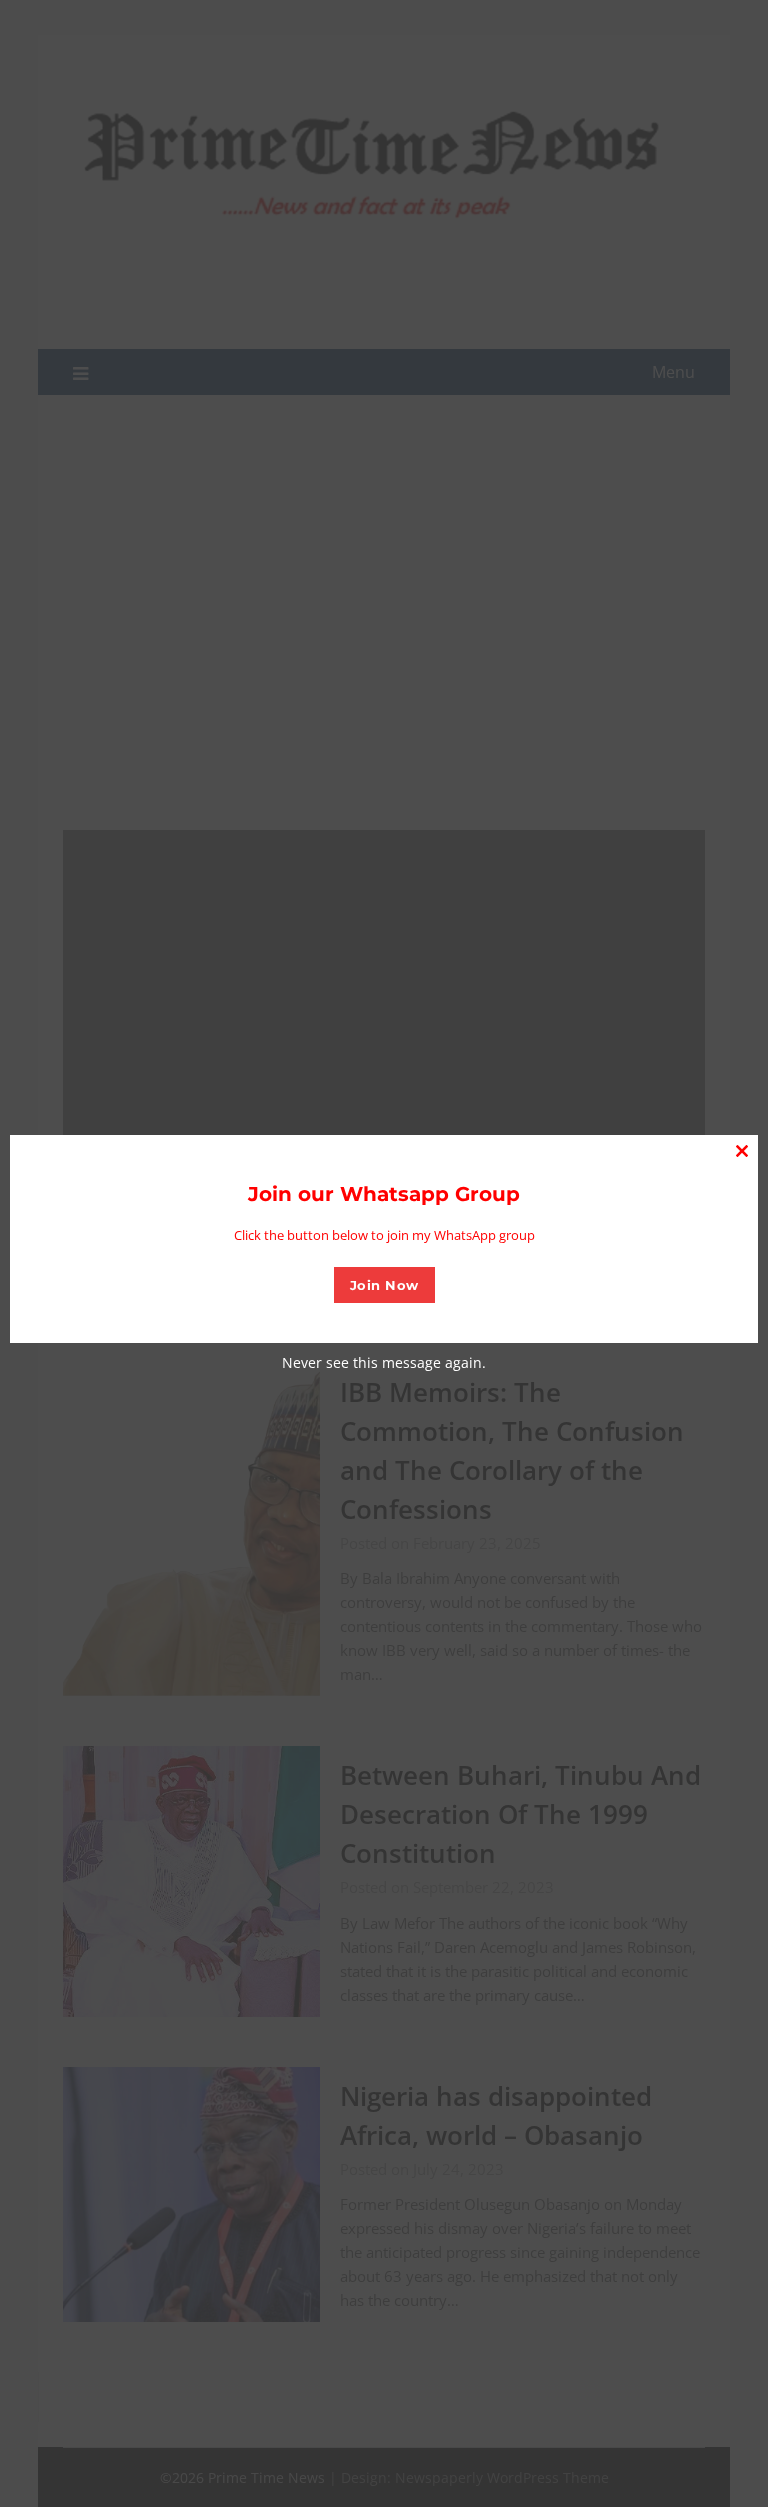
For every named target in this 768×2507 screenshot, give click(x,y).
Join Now (384, 1285)
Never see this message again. (384, 1362)
